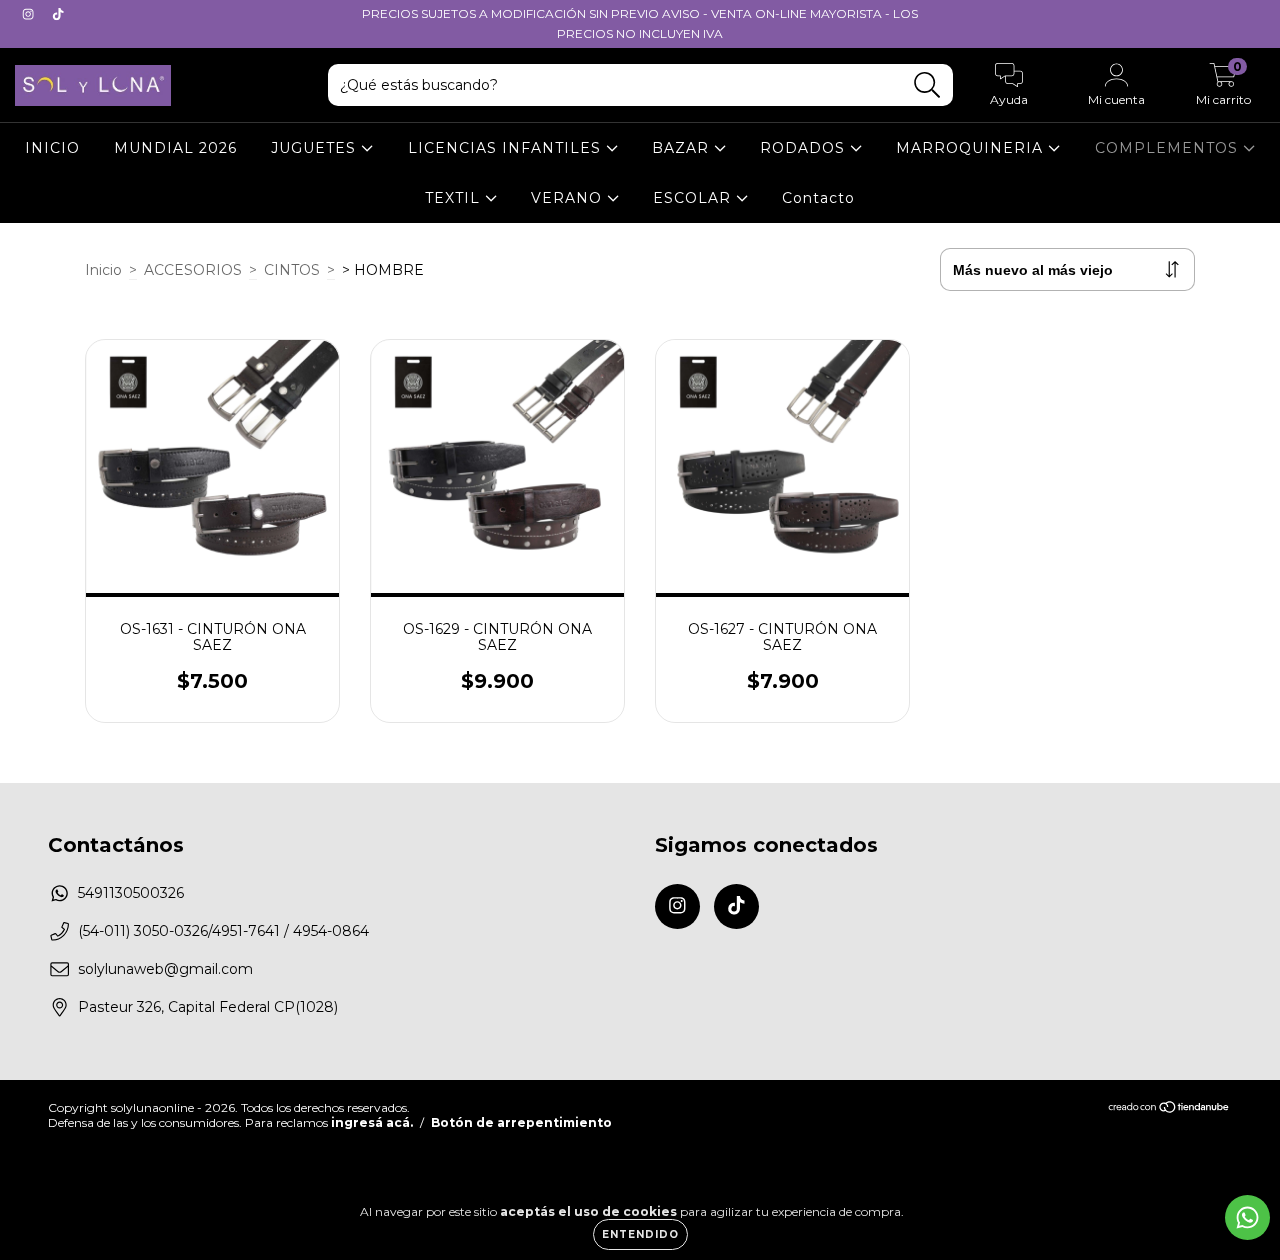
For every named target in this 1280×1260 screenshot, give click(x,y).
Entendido (640, 1234)
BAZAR (683, 148)
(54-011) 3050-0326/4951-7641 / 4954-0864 (223, 931)
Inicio (103, 270)
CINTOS (292, 270)
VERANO (569, 198)
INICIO (52, 148)
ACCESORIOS (193, 270)
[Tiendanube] (1169, 1108)
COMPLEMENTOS (1169, 148)
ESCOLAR (694, 198)
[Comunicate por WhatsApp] (1247, 1217)
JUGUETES (316, 148)
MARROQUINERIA (972, 148)
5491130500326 (131, 893)
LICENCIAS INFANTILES (507, 148)
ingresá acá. (372, 1122)
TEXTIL (455, 198)
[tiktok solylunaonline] (58, 14)
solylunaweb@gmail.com (165, 969)
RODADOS (805, 148)
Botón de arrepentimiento (521, 1122)
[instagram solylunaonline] (30, 14)
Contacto (818, 198)
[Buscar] (927, 85)
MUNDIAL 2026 (175, 148)
